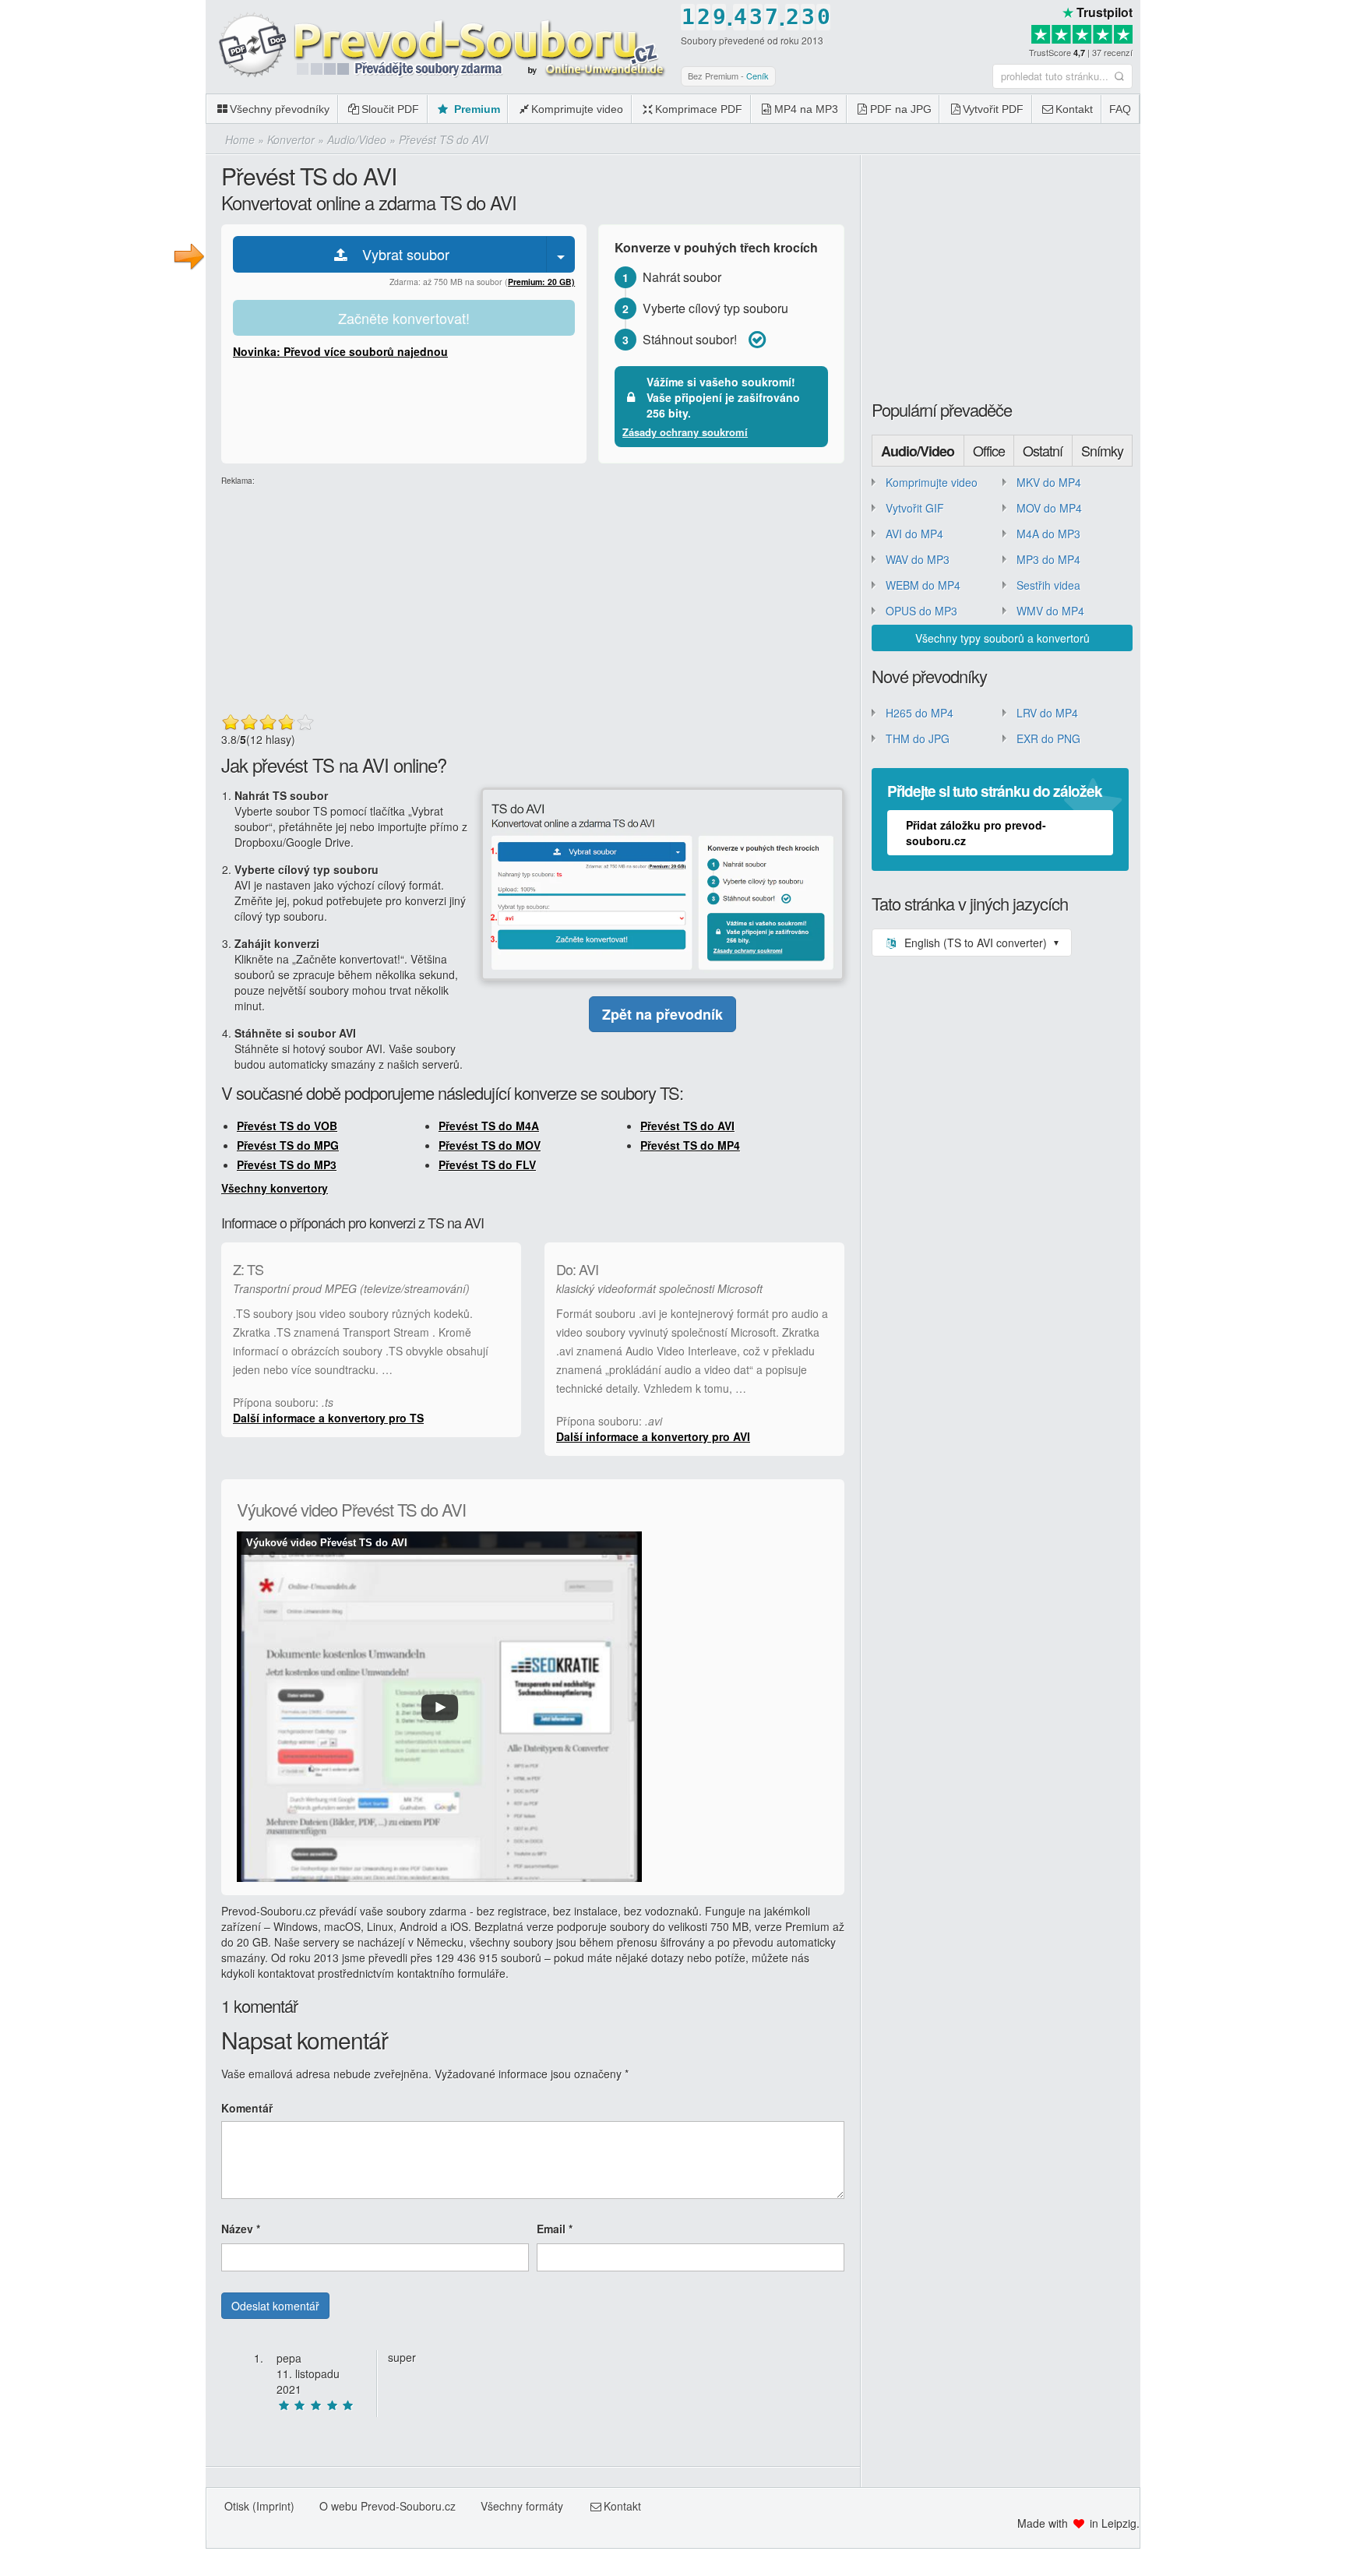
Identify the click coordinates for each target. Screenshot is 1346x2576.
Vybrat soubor (400, 254)
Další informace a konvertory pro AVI (653, 1436)
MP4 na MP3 (806, 109)
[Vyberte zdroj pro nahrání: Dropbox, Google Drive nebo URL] (561, 254)
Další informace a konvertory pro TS (328, 1418)
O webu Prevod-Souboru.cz (388, 2506)
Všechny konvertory (275, 1188)
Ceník (758, 76)
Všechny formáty (522, 2506)
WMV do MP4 (1050, 611)
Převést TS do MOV (490, 1145)
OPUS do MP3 (921, 611)
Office (989, 450)
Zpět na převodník (662, 1014)
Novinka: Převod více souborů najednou (340, 351)
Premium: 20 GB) (541, 282)
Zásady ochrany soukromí (685, 432)
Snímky (1102, 450)
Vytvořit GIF (915, 508)
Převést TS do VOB (287, 1126)
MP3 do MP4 (1048, 559)
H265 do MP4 (920, 713)
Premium (476, 109)
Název (241, 2229)
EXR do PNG (1048, 738)
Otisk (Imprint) (259, 2506)
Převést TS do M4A (489, 1126)
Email (555, 2229)
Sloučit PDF (390, 109)
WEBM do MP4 (923, 585)
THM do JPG (918, 738)
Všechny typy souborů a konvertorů (1002, 638)
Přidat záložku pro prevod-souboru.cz (976, 833)
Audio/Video (918, 451)
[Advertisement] (1243, 234)
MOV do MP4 (1049, 508)
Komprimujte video (577, 109)
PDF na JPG (901, 109)
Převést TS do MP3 (287, 1165)
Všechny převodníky (280, 109)
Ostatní (1043, 450)
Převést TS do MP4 (690, 1145)
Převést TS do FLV (487, 1165)
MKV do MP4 (1049, 482)
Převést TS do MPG (288, 1145)
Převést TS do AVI (687, 1126)
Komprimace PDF (699, 109)
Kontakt (1074, 109)
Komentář (247, 2108)
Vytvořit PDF (993, 109)
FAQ (1120, 109)
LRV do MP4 (1047, 713)
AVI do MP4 (914, 534)
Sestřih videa (1048, 585)
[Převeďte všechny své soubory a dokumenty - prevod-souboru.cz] (439, 46)
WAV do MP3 (918, 559)
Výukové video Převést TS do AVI (327, 1543)
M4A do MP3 (1048, 534)
